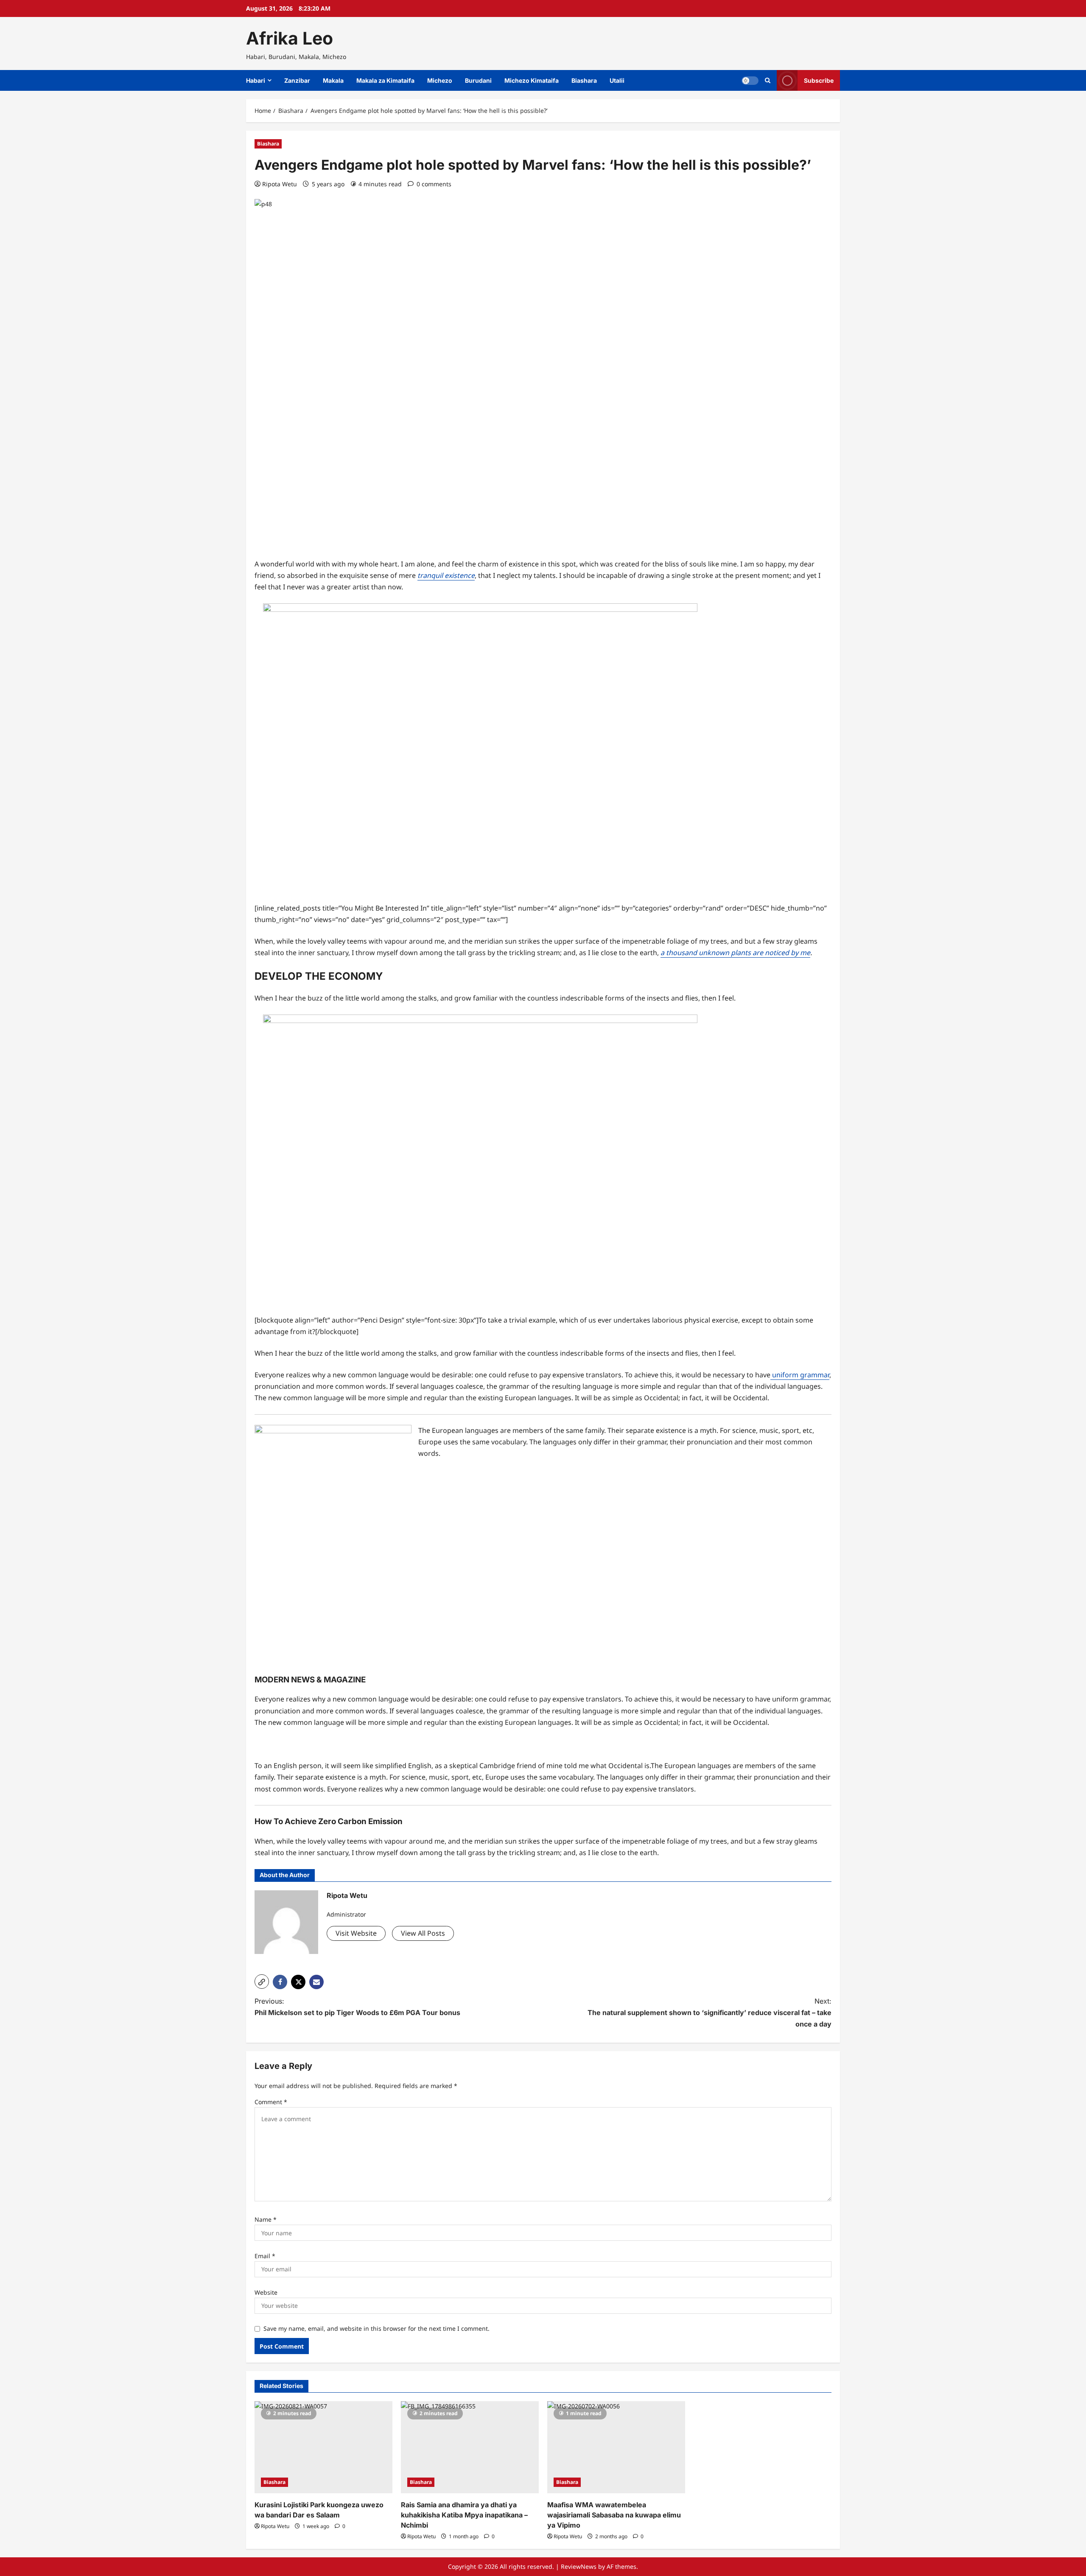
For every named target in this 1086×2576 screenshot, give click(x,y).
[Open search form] (768, 80)
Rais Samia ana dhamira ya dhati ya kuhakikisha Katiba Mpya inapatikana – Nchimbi (464, 2515)
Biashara (584, 80)
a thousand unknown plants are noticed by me (735, 953)
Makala (333, 80)
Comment (271, 2102)
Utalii (617, 80)
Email (265, 2256)
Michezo (440, 80)
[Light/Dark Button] (750, 81)
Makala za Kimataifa (385, 80)
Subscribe (819, 80)
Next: (710, 2013)
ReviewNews (579, 2566)
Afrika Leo (290, 38)
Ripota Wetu (280, 184)
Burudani (478, 80)
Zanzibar (297, 80)
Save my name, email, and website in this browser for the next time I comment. (376, 2328)
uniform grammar (800, 1375)
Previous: (357, 2007)
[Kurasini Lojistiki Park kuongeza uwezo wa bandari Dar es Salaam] (323, 2447)
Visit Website (356, 1933)
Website (266, 2292)
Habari (256, 80)
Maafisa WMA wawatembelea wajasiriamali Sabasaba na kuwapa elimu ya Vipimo (614, 2515)
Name (266, 2219)
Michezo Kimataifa (532, 80)
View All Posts (423, 1933)
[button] (262, 1982)
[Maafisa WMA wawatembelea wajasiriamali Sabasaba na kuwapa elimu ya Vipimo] (616, 2447)
